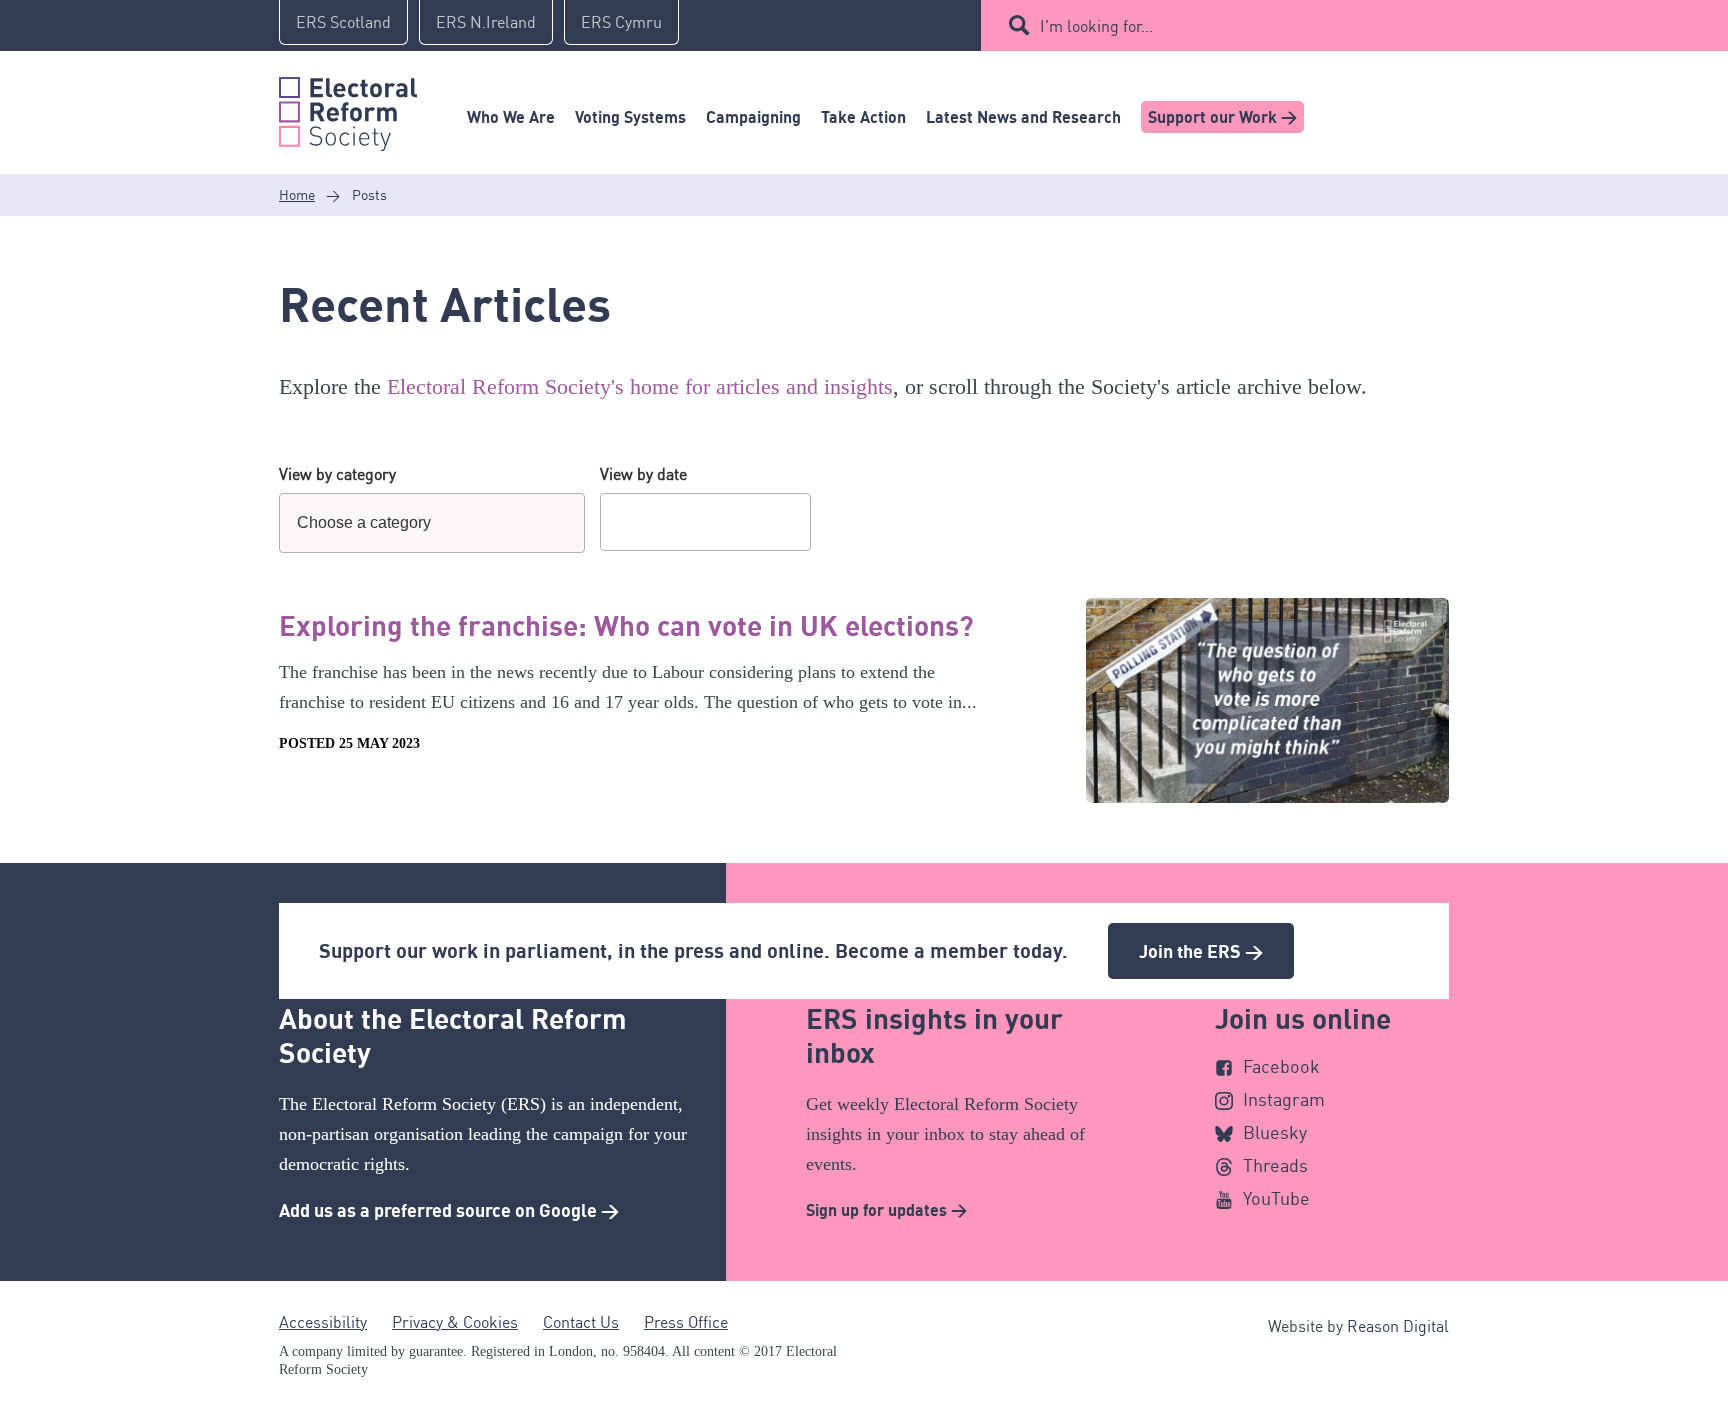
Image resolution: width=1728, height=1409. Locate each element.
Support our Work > (1222, 117)
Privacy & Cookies (455, 1322)
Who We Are (511, 117)
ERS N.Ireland (486, 22)
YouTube (1276, 1198)
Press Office (686, 1322)
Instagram (1284, 1099)
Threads (1275, 1165)
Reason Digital (1398, 1326)
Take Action (863, 117)
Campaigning (753, 117)
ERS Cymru (621, 22)
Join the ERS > (1201, 951)
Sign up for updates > (886, 1210)
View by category (337, 474)
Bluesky (1275, 1132)
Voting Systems (630, 117)
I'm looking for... (1096, 26)
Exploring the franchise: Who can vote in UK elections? (626, 625)
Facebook (1281, 1066)
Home (297, 194)
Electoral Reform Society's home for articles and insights (640, 386)
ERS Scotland (343, 22)
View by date (643, 474)
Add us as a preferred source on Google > (449, 1210)
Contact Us (581, 1322)
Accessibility (323, 1322)
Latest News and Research (1023, 117)
